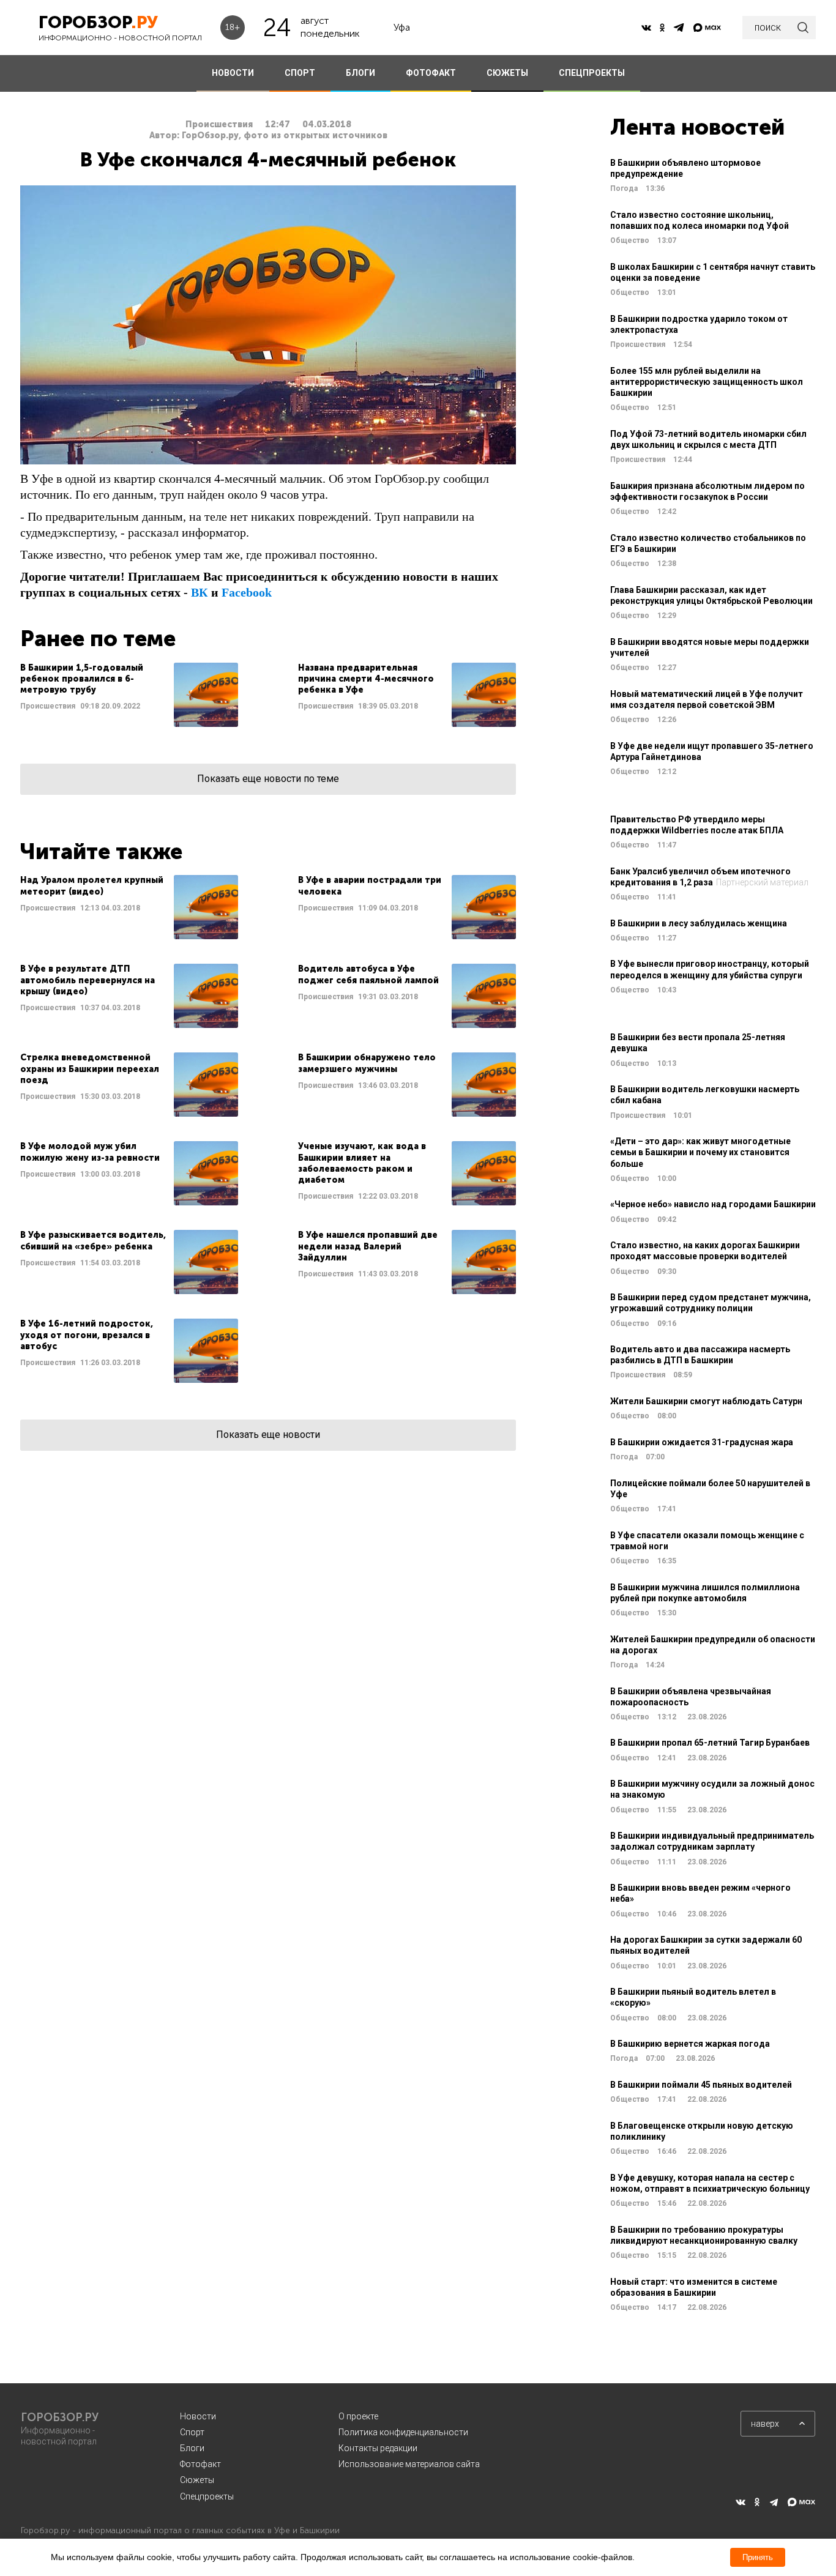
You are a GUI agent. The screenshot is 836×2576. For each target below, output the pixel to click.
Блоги (192, 2448)
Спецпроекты (207, 2496)
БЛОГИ (360, 73)
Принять (758, 2557)
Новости (198, 2416)
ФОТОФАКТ (431, 73)
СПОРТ (300, 73)
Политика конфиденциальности (403, 2432)
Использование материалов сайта (409, 2464)
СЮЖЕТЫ (507, 73)
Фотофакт (200, 2464)
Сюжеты (197, 2480)
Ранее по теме (98, 638)
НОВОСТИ (233, 73)
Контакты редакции (378, 2448)
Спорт (192, 2432)
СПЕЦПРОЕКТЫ (592, 73)
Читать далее (129, 695)
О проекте (358, 2416)
